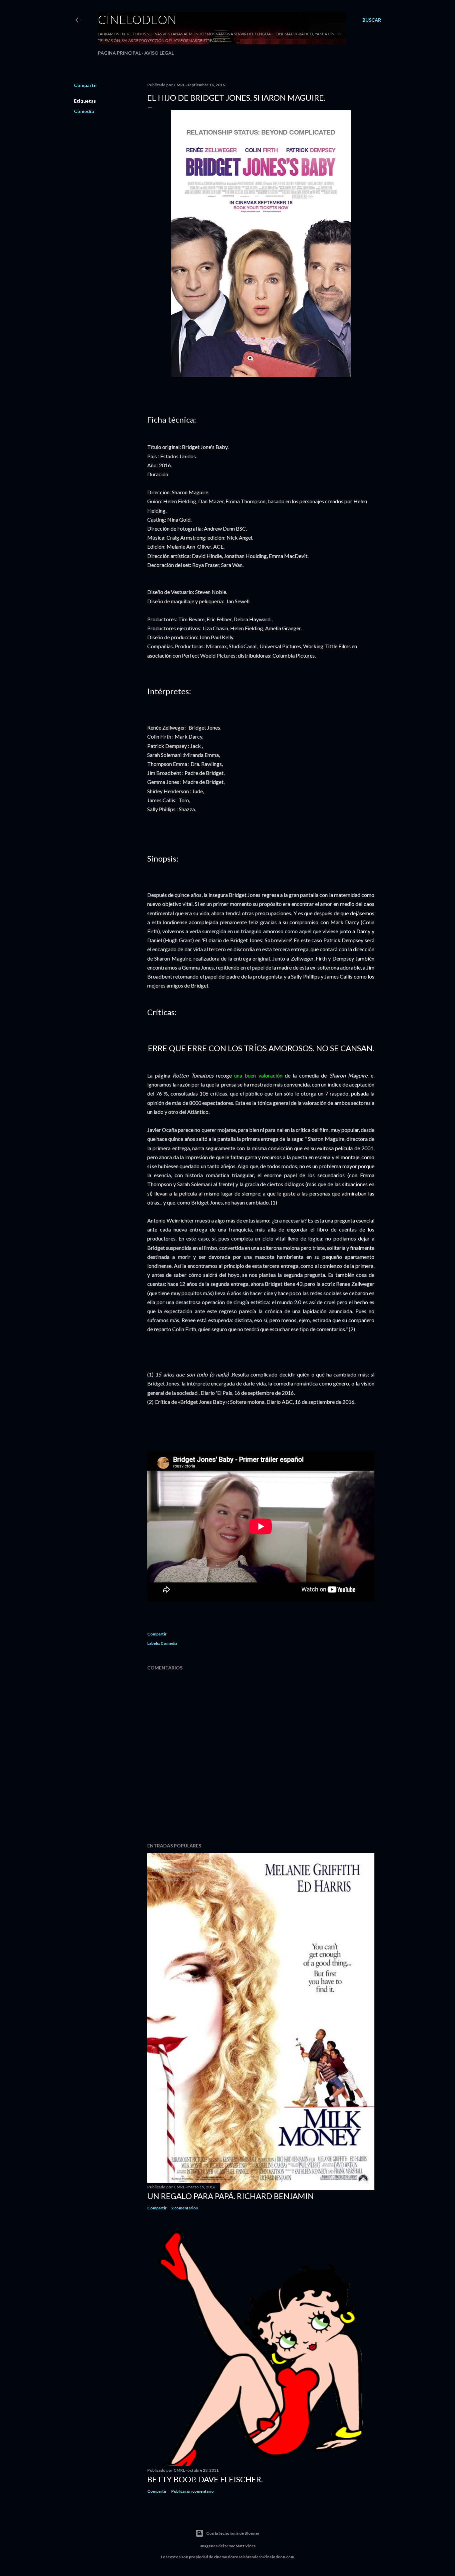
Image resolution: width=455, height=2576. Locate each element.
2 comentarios (185, 2208)
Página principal (119, 53)
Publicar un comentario (193, 2491)
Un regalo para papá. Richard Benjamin (230, 2196)
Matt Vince (246, 2546)
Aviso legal (159, 53)
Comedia (84, 111)
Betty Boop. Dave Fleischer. (205, 2479)
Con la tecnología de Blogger (233, 2533)
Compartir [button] (86, 85)
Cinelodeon (137, 19)
